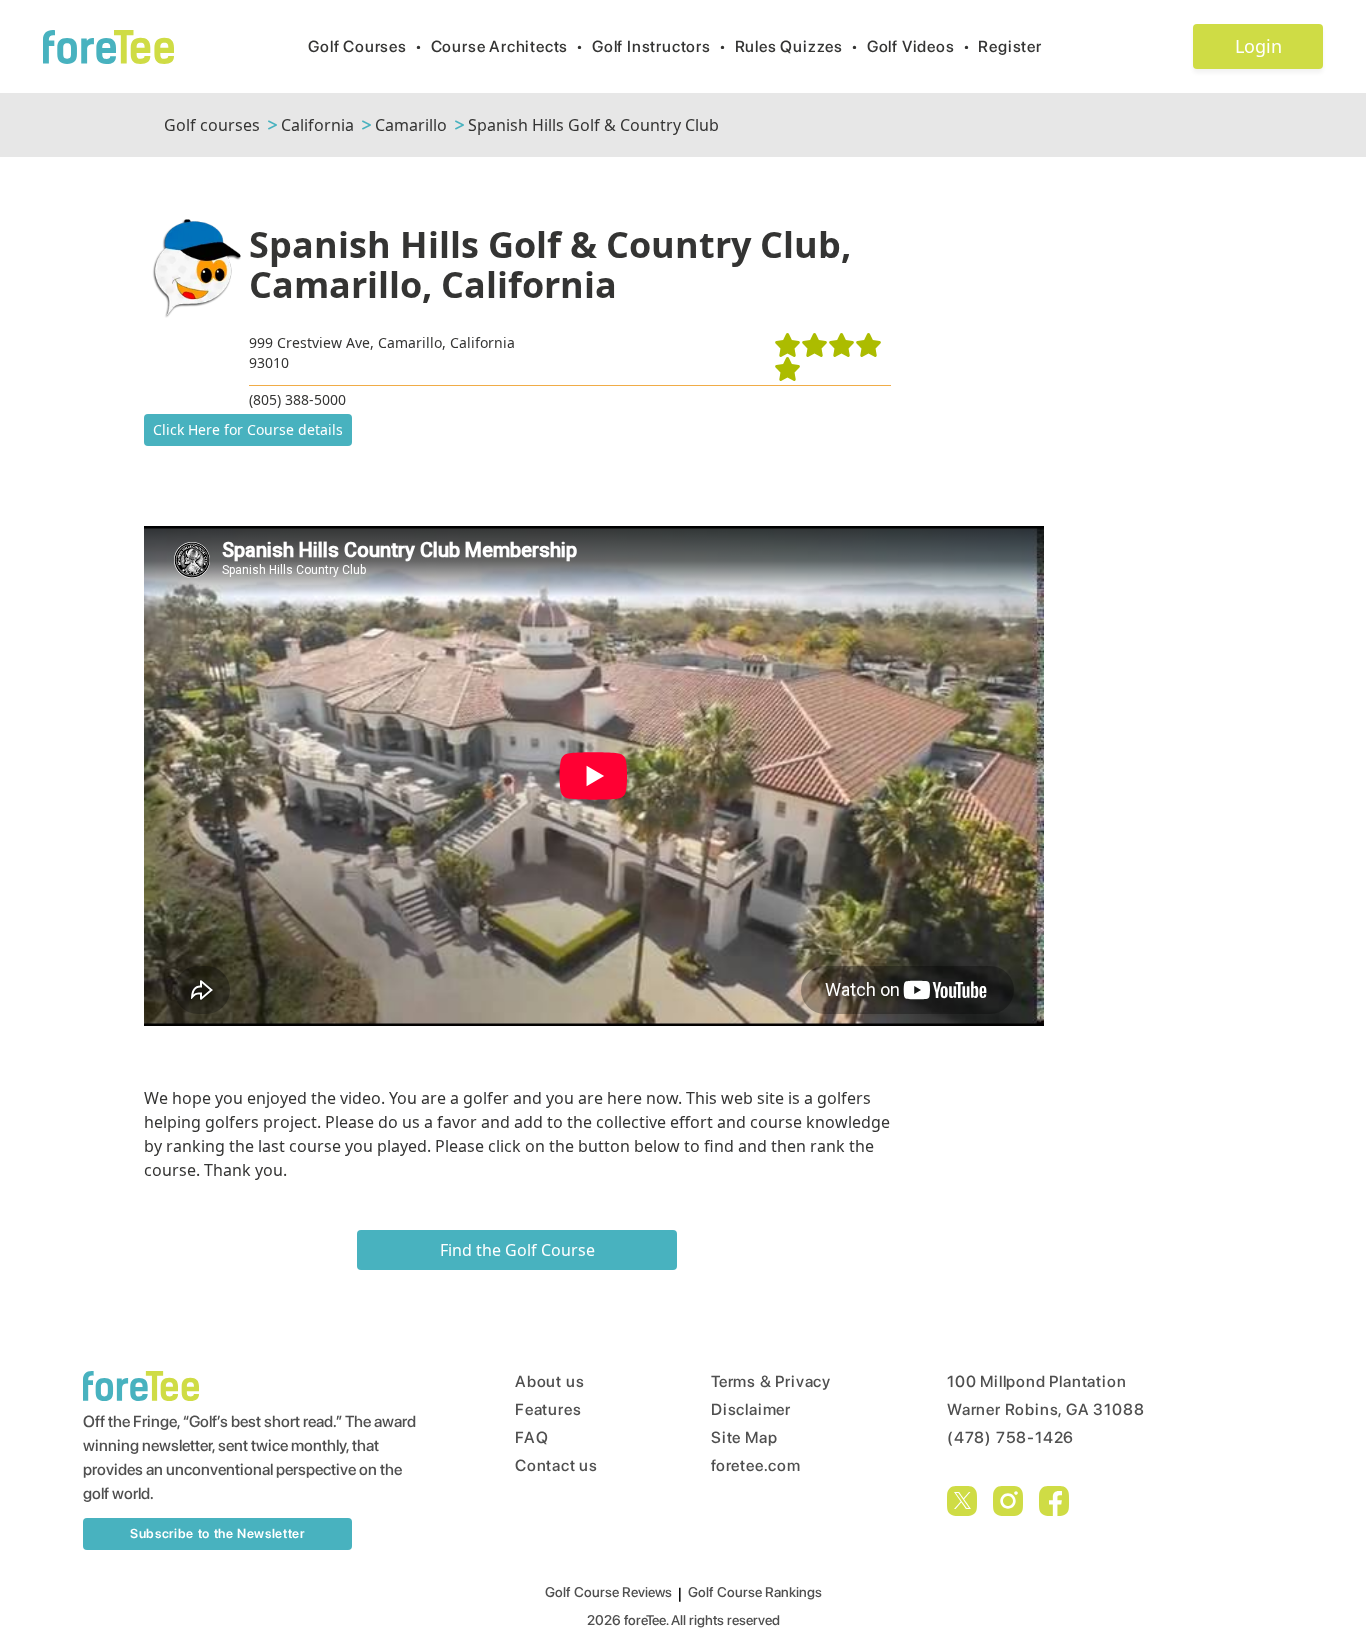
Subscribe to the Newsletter (217, 1533)
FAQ (531, 1437)
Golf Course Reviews (608, 1592)
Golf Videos (919, 46)
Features (548, 1409)
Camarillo (411, 125)
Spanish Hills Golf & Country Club (593, 125)
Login (1258, 46)
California (317, 125)
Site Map (744, 1437)
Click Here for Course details (248, 429)
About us (549, 1381)
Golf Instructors (659, 46)
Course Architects (507, 46)
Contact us (556, 1465)
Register (1009, 46)
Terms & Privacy (771, 1381)
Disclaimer (751, 1409)
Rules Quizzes (797, 46)
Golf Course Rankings (755, 1592)
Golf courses (212, 125)
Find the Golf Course (517, 1250)
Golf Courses (365, 46)
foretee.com (756, 1465)
